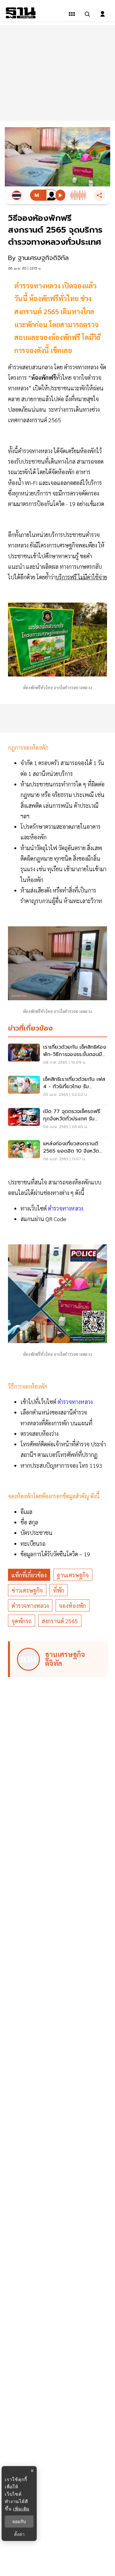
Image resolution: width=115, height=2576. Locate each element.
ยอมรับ (19, 2522)
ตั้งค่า (19, 2534)
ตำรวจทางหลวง (66, 1208)
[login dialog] (103, 14)
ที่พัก (59, 1590)
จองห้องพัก (73, 1606)
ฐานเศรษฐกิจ (73, 1575)
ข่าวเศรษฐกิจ (27, 1590)
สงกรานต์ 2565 (60, 1621)
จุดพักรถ (22, 1621)
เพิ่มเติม (21, 2509)
